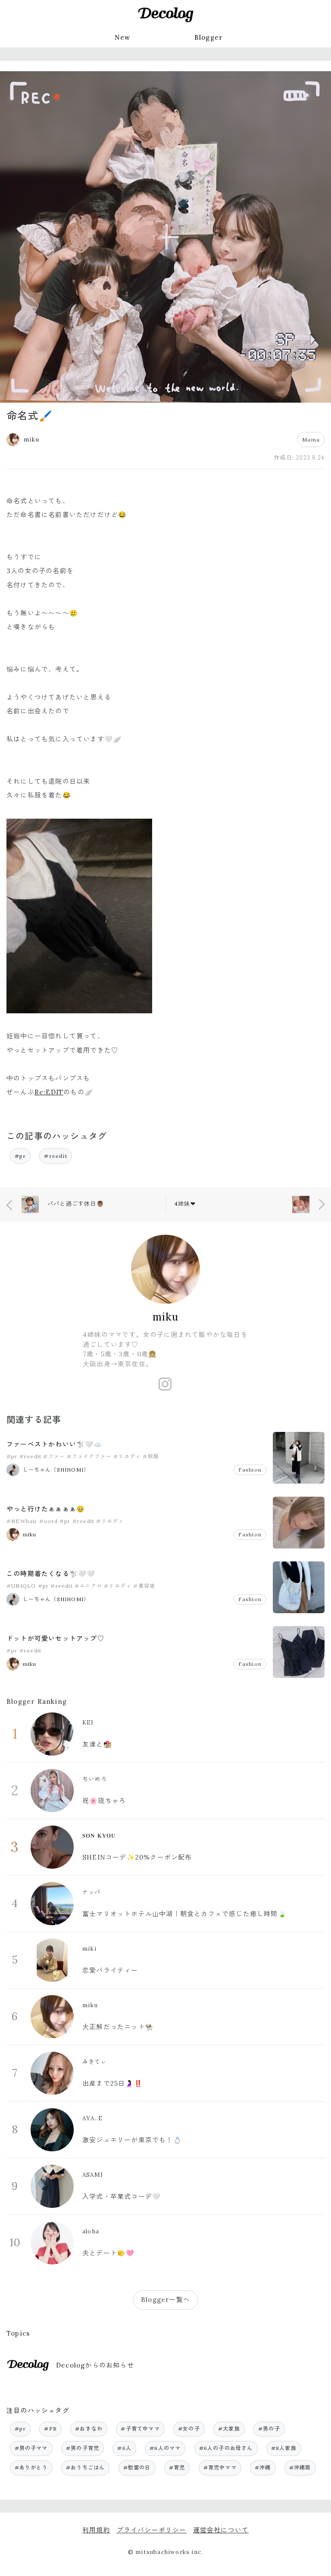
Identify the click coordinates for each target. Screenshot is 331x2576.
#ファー (54, 1456)
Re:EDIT (49, 1092)
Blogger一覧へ (165, 2300)
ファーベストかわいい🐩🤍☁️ (55, 1444)
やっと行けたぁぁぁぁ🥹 (46, 1509)
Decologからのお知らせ (95, 2365)
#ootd (48, 1521)
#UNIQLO (21, 1586)
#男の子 (269, 2429)
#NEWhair (22, 1521)
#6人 (124, 2448)
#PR (50, 2429)
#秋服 (151, 1456)
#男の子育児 (83, 2448)
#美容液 (144, 1586)
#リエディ (127, 1456)
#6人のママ (165, 2448)
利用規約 (96, 2530)
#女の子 (189, 2429)
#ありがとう (31, 2467)
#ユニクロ (88, 1586)
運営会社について (221, 2530)
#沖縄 (263, 2467)
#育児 (177, 2467)
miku (166, 1317)
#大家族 (229, 2429)
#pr (20, 1156)
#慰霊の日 (137, 2467)
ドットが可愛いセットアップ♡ (55, 1638)
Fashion (250, 1470)
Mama (311, 440)
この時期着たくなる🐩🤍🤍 (51, 1574)
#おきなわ (89, 2429)
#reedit (55, 1156)
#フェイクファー (89, 1456)
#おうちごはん (85, 2467)
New (123, 37)
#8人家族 (284, 2448)
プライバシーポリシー (152, 2530)
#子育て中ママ (140, 2429)
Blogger (209, 37)
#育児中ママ (220, 2467)
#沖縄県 (300, 2467)
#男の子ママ (31, 2448)
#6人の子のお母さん (226, 2448)
